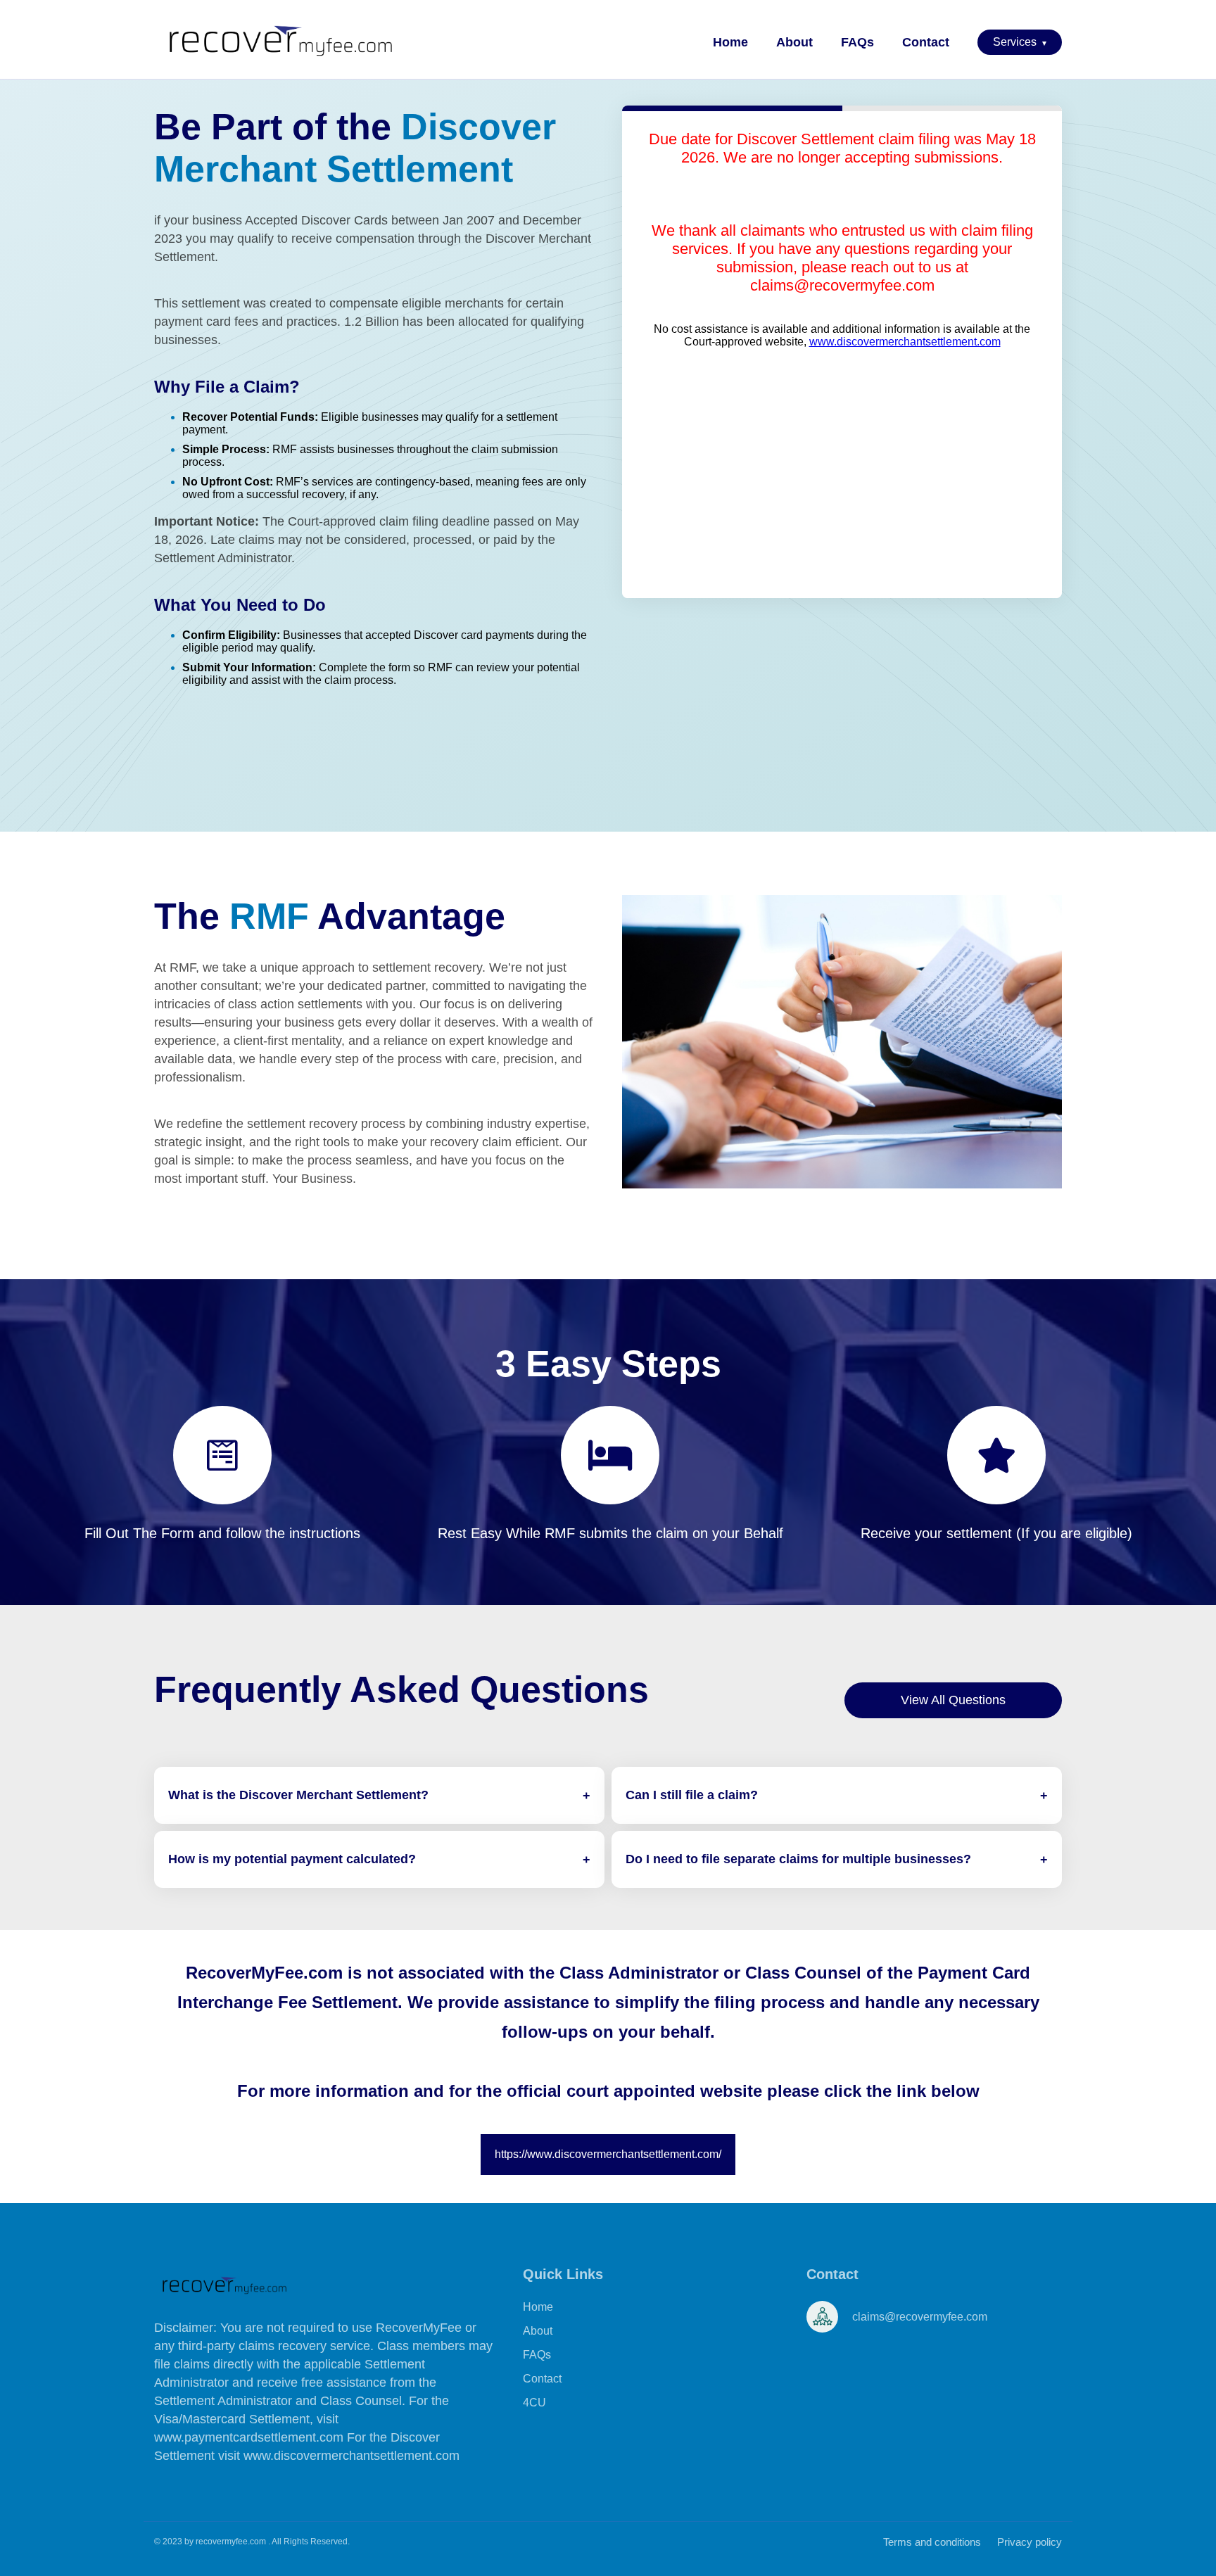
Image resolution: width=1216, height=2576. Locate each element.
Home (730, 42)
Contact (926, 42)
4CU (534, 2403)
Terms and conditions (932, 2542)
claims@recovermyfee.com (842, 285)
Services (1020, 42)
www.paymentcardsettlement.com (251, 2437)
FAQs (857, 42)
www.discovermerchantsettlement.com (905, 342)
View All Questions (953, 1700)
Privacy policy (1030, 2542)
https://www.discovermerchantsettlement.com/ (608, 2154)
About (794, 42)
